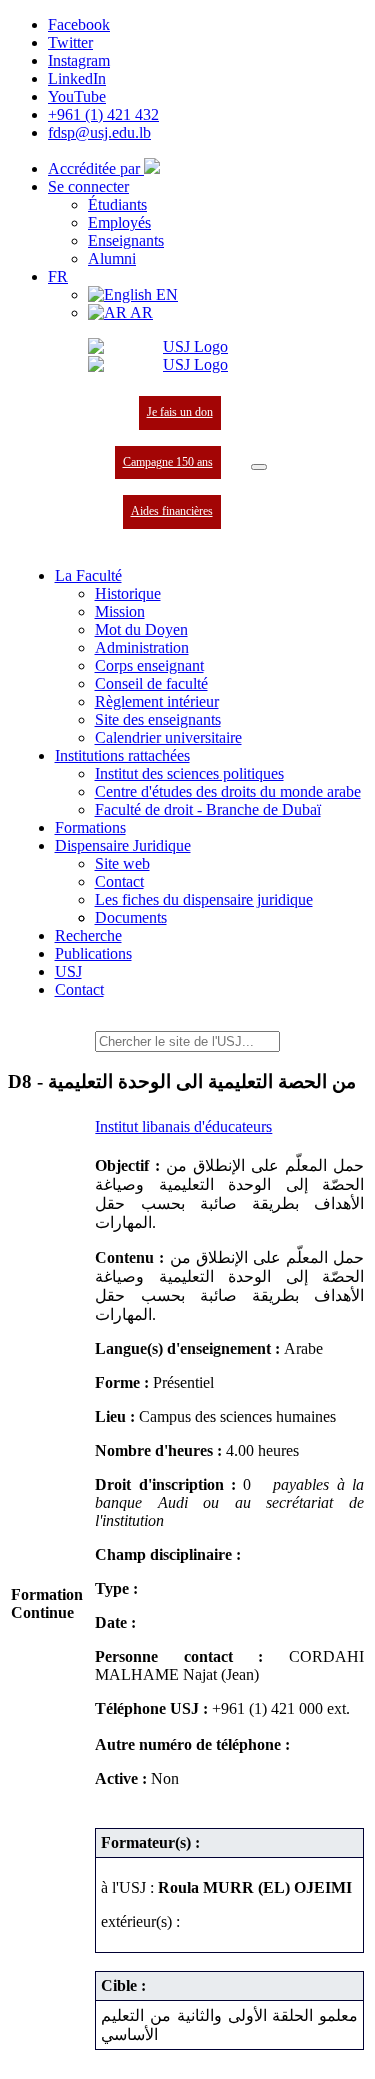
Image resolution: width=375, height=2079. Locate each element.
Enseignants (126, 240)
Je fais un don (180, 412)
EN (165, 294)
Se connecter (88, 186)
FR (58, 276)
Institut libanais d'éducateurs (183, 1126)
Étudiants (117, 204)
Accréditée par (96, 168)
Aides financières (172, 511)
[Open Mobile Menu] (259, 467)
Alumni (112, 258)
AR (140, 312)
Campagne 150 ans (168, 462)
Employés (119, 222)
